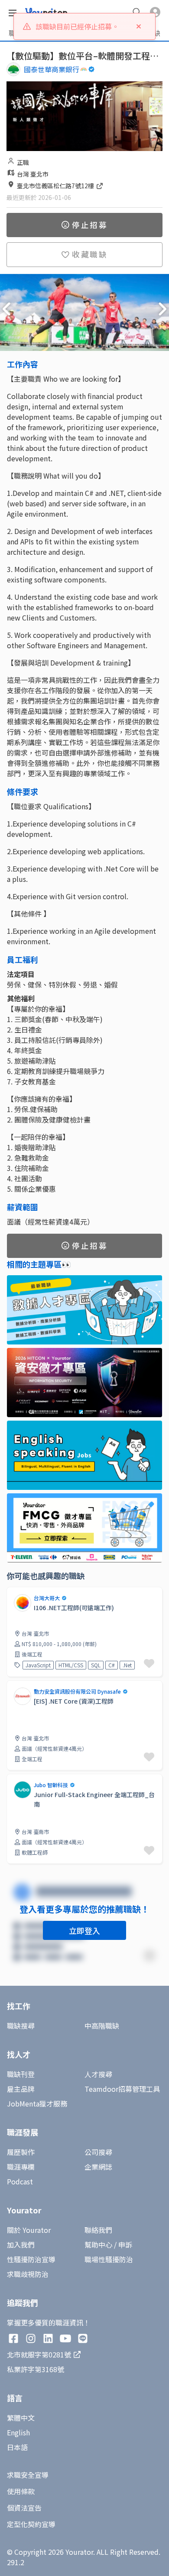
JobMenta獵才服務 (37, 2103)
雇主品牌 (21, 2089)
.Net (127, 1665)
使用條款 (21, 2491)
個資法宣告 (24, 2508)
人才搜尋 (98, 2074)
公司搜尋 (98, 2152)
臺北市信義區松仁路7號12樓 (56, 186)
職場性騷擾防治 (109, 2259)
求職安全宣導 (28, 2475)
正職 (23, 162)
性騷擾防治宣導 (31, 2259)
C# (112, 1665)
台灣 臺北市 (33, 174)
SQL (96, 1665)
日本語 (17, 2447)
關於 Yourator (29, 2230)
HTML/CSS (71, 1665)
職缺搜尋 (21, 2026)
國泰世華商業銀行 (52, 69)
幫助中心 (98, 2245)
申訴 (125, 2245)
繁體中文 (21, 2418)
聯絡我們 (98, 2230)
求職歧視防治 (28, 2274)
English (18, 2432)
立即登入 (84, 1930)
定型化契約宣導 (31, 2524)
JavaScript (38, 1665)
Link (13, 1685)
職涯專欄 (21, 2167)
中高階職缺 (102, 2026)
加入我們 (21, 2245)
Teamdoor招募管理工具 (122, 2089)
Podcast (20, 2181)
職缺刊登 (21, 2074)
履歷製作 (21, 2152)
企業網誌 (98, 2167)
